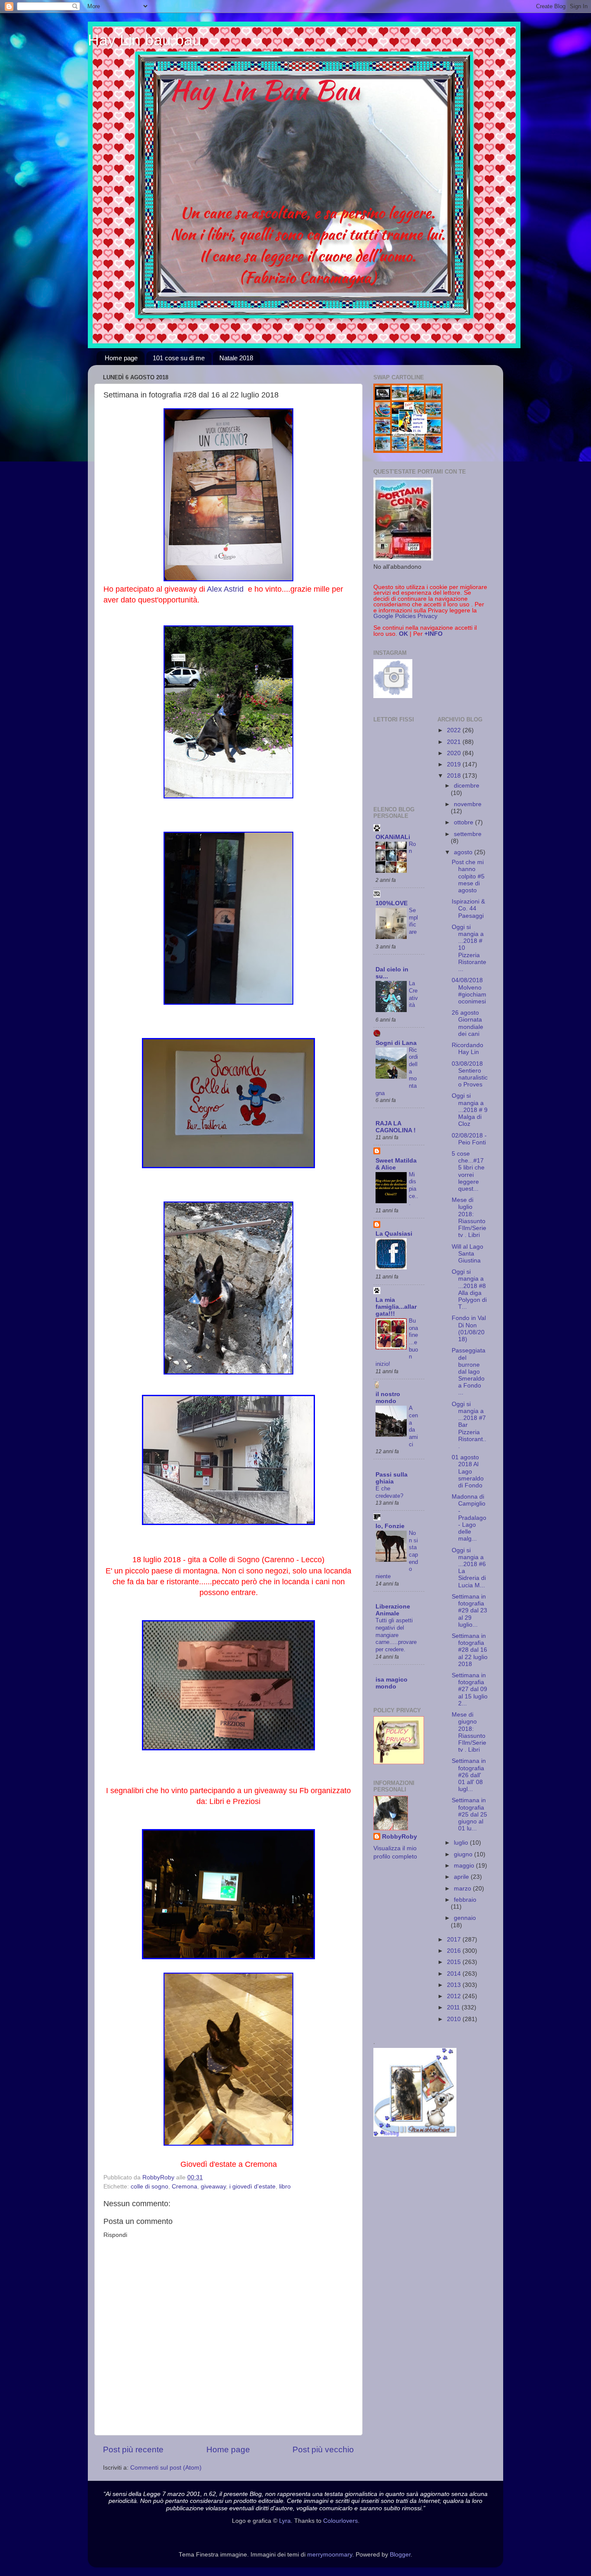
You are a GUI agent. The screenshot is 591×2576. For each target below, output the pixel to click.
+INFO (434, 634)
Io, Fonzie (390, 1526)
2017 (455, 1940)
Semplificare (413, 921)
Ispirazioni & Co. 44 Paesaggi (468, 908)
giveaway (213, 2187)
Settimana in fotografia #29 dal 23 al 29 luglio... (469, 1611)
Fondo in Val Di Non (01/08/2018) (469, 1329)
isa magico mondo (392, 1683)
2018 (455, 776)
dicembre (467, 786)
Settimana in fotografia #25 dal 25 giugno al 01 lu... (469, 1814)
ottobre (464, 822)
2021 (455, 742)
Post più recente (133, 2449)
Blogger (400, 2555)
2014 (455, 1974)
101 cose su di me (179, 358)
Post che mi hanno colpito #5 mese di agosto (468, 876)
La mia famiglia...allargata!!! (396, 1307)
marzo (463, 1889)
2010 (455, 2019)
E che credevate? (389, 1492)
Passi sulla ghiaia (392, 1478)
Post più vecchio (323, 2449)
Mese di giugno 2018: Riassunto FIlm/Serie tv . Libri (469, 1732)
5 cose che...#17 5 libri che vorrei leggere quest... (468, 1171)
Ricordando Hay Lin (467, 1049)
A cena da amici (413, 1426)
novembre (468, 804)
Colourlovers (340, 2521)
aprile (462, 1877)
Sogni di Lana (396, 1043)
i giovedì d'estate (252, 2187)
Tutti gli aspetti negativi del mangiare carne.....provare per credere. (396, 1635)
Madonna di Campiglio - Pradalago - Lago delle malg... (469, 1518)
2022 (455, 730)
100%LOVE (392, 903)
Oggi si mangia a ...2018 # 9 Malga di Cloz (470, 1110)
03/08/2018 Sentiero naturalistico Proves (470, 1074)
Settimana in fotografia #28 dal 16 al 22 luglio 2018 (470, 1650)
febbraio (465, 1900)
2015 (455, 1962)
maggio (465, 1866)
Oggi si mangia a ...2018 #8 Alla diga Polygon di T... (469, 1289)
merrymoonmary (330, 2555)
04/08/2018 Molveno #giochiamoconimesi (469, 991)
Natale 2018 (236, 358)
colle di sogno (149, 2187)
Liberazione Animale (393, 1610)
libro (285, 2187)
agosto (464, 852)
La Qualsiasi (394, 1234)
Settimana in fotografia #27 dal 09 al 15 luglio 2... (470, 1689)
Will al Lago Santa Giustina (467, 1254)
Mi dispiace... (414, 1189)
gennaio (465, 1918)
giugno (464, 1854)
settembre (468, 834)
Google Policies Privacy (405, 616)
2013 (455, 1985)
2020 (455, 753)
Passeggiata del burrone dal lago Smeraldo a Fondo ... (469, 1371)
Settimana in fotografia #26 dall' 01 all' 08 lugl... (469, 1775)
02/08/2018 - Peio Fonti (469, 1139)
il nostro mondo (388, 1398)
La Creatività (413, 994)
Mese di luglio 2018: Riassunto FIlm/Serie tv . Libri (469, 1218)
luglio (462, 1843)
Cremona (185, 2187)
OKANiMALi (393, 837)
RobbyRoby (400, 1837)
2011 (454, 2007)
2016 (455, 1951)
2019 (455, 764)
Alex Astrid (226, 589)
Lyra (285, 2521)
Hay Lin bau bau (145, 40)
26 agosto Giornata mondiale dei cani (467, 1023)
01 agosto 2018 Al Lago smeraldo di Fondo (468, 1471)
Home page (121, 358)
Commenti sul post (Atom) (166, 2468)
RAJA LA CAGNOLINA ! (396, 1127)
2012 (455, 1996)
